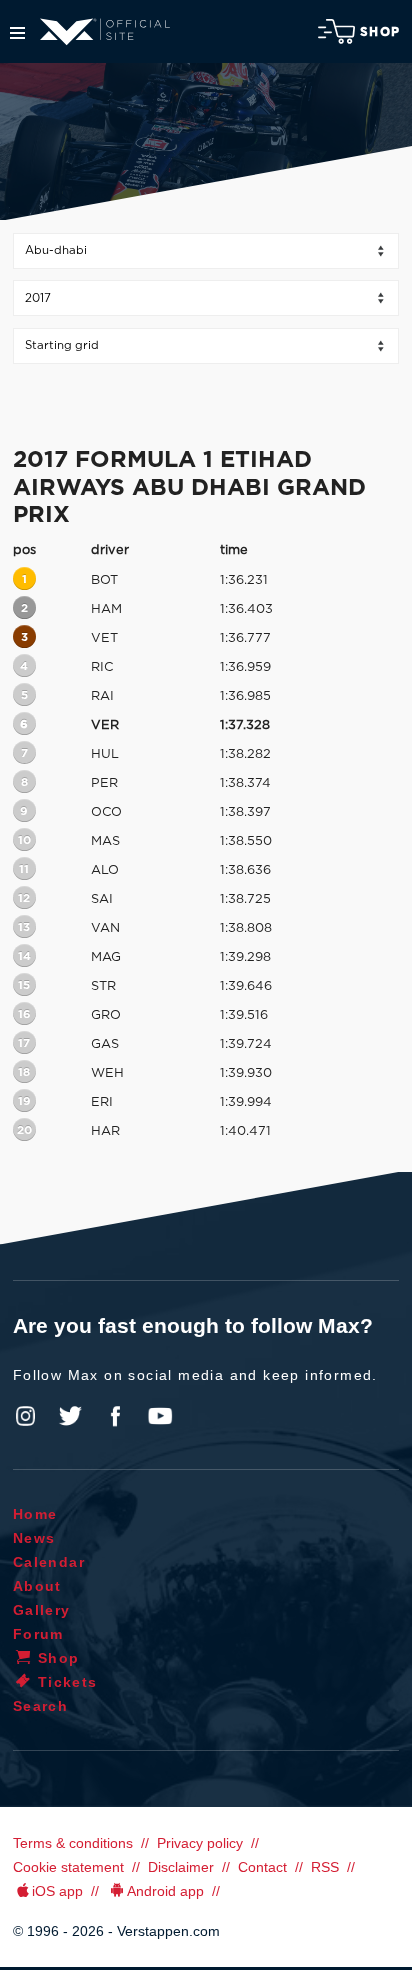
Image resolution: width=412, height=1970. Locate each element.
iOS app (57, 1891)
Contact (262, 1867)
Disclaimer (181, 1867)
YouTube (160, 1416)
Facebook (115, 1416)
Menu (17, 33)
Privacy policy (200, 1843)
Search (40, 1706)
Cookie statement (68, 1867)
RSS (325, 1867)
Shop (380, 32)
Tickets (68, 1682)
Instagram (26, 1416)
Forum (38, 1634)
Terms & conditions (73, 1843)
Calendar (49, 1562)
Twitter (71, 1416)
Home (35, 1514)
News (34, 1538)
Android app (165, 1891)
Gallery (42, 1610)
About (37, 1586)
